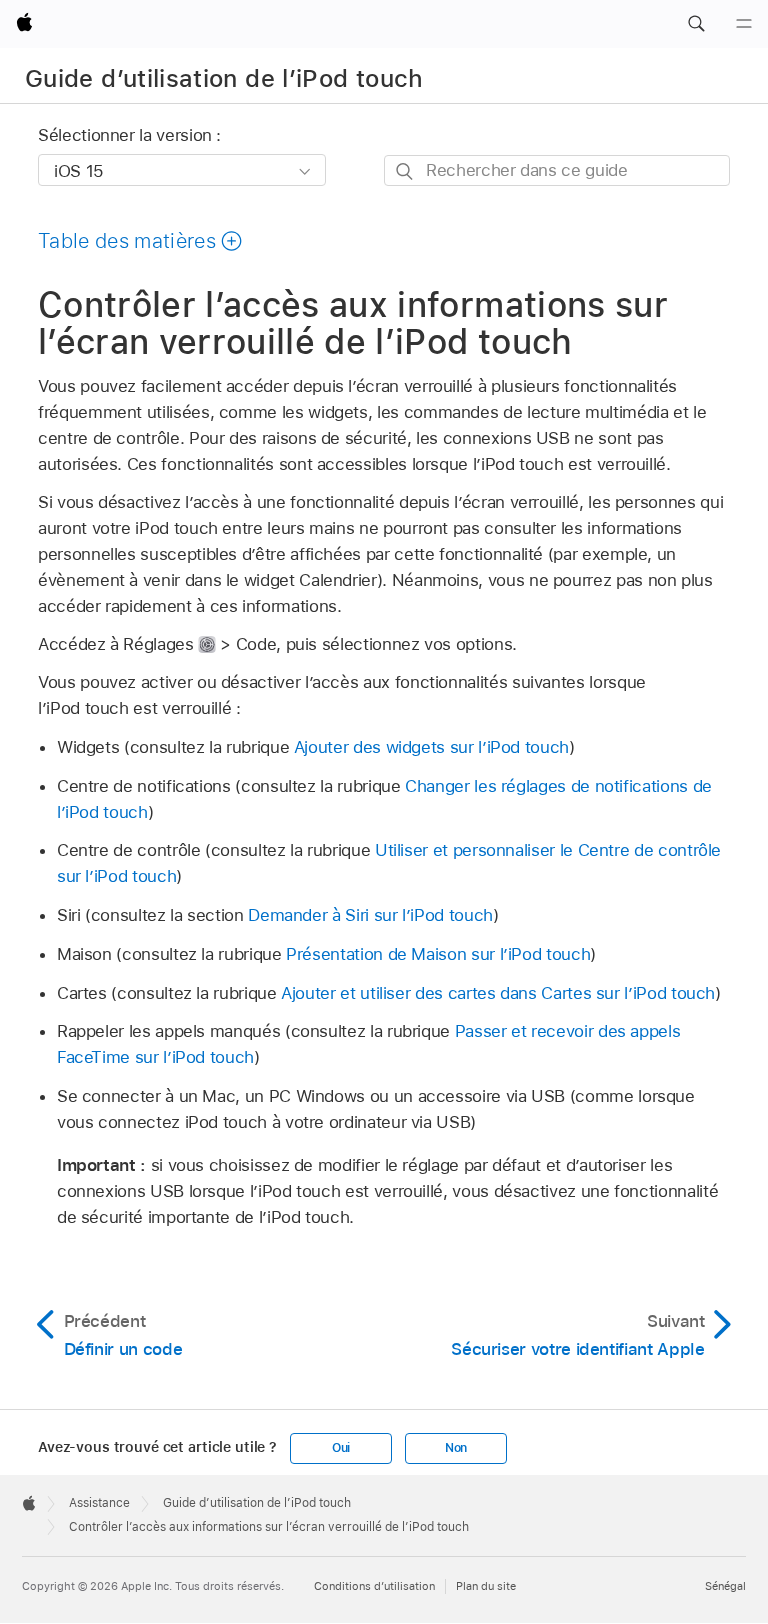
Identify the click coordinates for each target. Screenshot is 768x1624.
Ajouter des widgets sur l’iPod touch (431, 747)
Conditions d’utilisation (374, 1586)
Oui (341, 1448)
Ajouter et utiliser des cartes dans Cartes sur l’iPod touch (498, 993)
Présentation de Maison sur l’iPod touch (438, 954)
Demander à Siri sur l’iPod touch (370, 915)
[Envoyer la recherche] (405, 171)
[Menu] (744, 24)
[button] (696, 24)
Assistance (99, 1503)
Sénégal (725, 1586)
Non (456, 1448)
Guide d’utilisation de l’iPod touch (224, 78)
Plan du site (486, 1586)
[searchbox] (557, 170)
